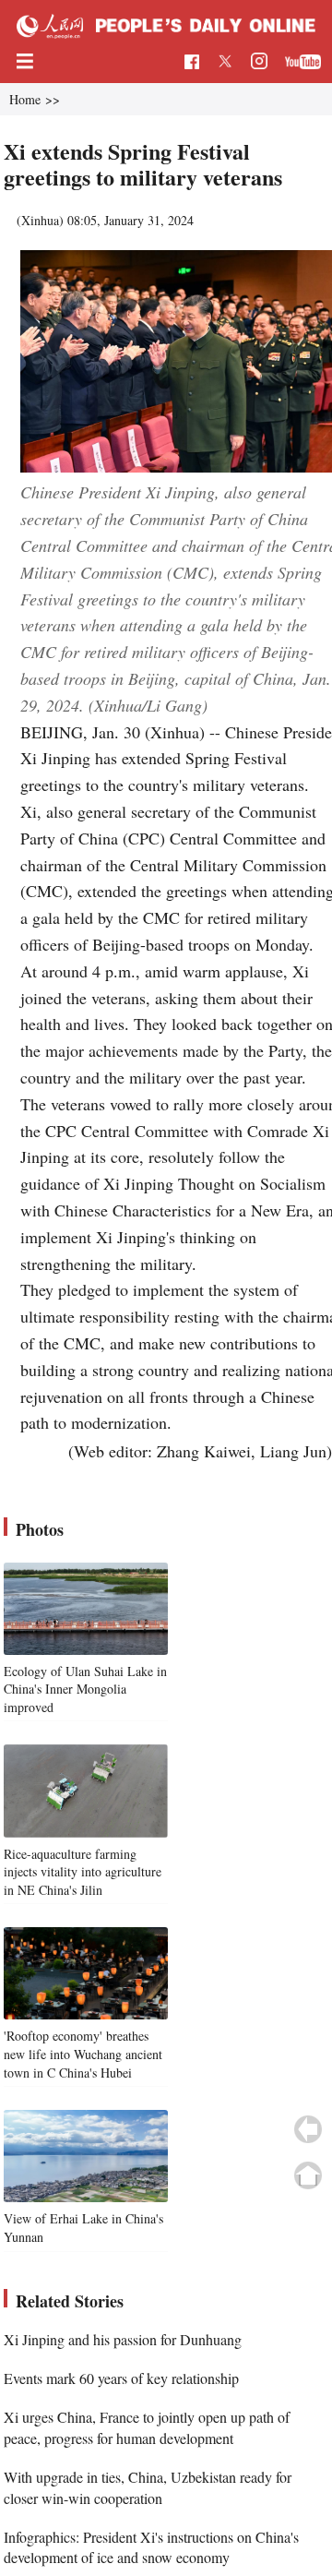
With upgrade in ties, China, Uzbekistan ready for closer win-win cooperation (148, 2487)
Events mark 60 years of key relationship (121, 2378)
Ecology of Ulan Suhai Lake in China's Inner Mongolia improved (85, 1689)
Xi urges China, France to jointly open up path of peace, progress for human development (147, 2427)
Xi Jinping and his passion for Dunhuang (123, 2339)
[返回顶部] (308, 2175)
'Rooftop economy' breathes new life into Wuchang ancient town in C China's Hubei (83, 2054)
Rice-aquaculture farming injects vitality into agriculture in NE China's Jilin (83, 1872)
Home (25, 99)
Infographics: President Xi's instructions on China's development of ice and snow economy (151, 2547)
